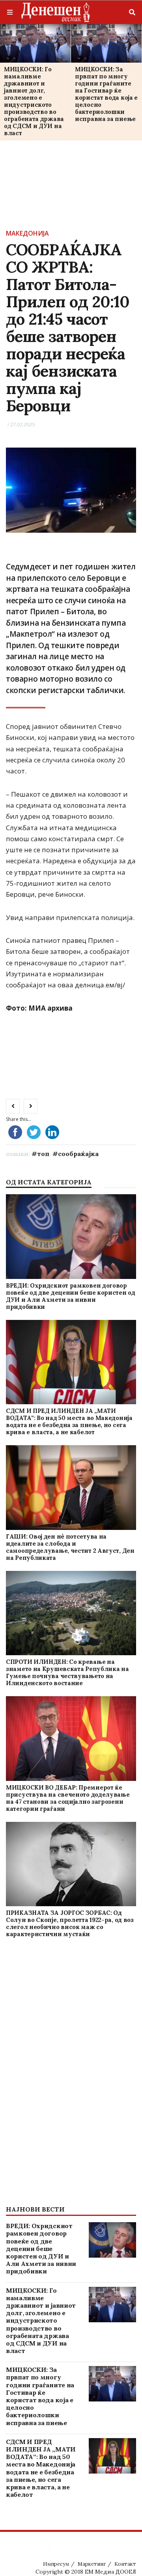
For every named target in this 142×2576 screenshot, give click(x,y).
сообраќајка (78, 1154)
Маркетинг (92, 2564)
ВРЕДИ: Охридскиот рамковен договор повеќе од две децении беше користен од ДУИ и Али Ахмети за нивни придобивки (71, 1296)
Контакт (125, 2564)
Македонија (27, 233)
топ (43, 1154)
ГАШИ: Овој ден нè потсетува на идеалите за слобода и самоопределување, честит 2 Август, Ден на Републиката (70, 1547)
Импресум (56, 2564)
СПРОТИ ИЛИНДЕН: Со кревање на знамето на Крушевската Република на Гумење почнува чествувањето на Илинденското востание (67, 1672)
